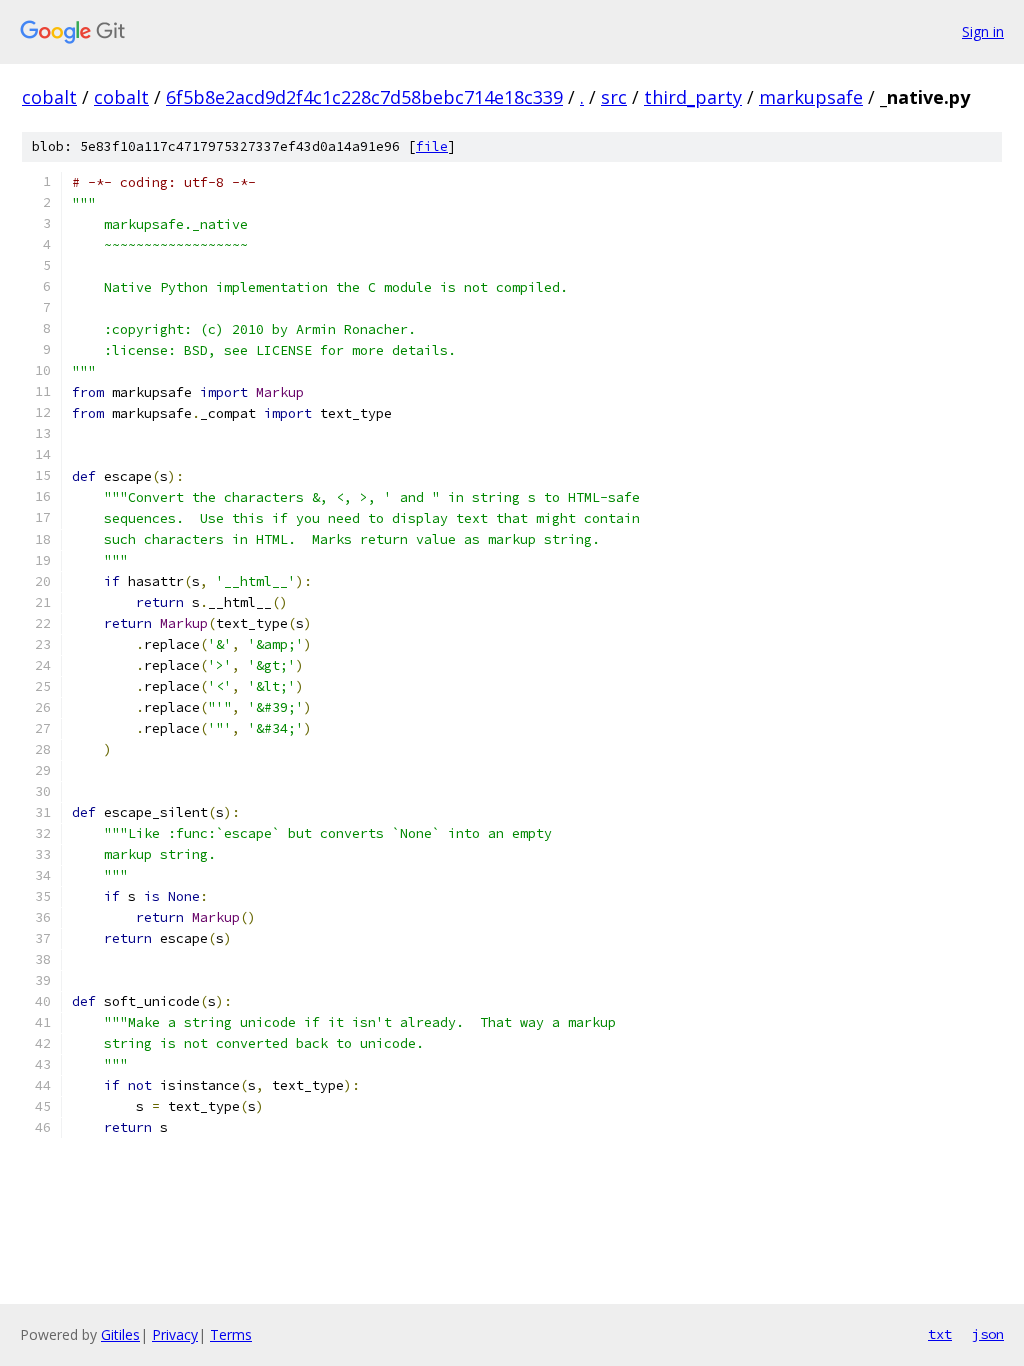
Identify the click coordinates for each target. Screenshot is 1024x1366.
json (988, 1334)
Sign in (983, 31)
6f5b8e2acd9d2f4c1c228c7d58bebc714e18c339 (364, 97)
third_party (693, 97)
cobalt (49, 97)
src (614, 97)
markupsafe (811, 97)
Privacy (175, 1334)
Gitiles (120, 1334)
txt (940, 1334)
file (432, 146)
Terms (231, 1334)
